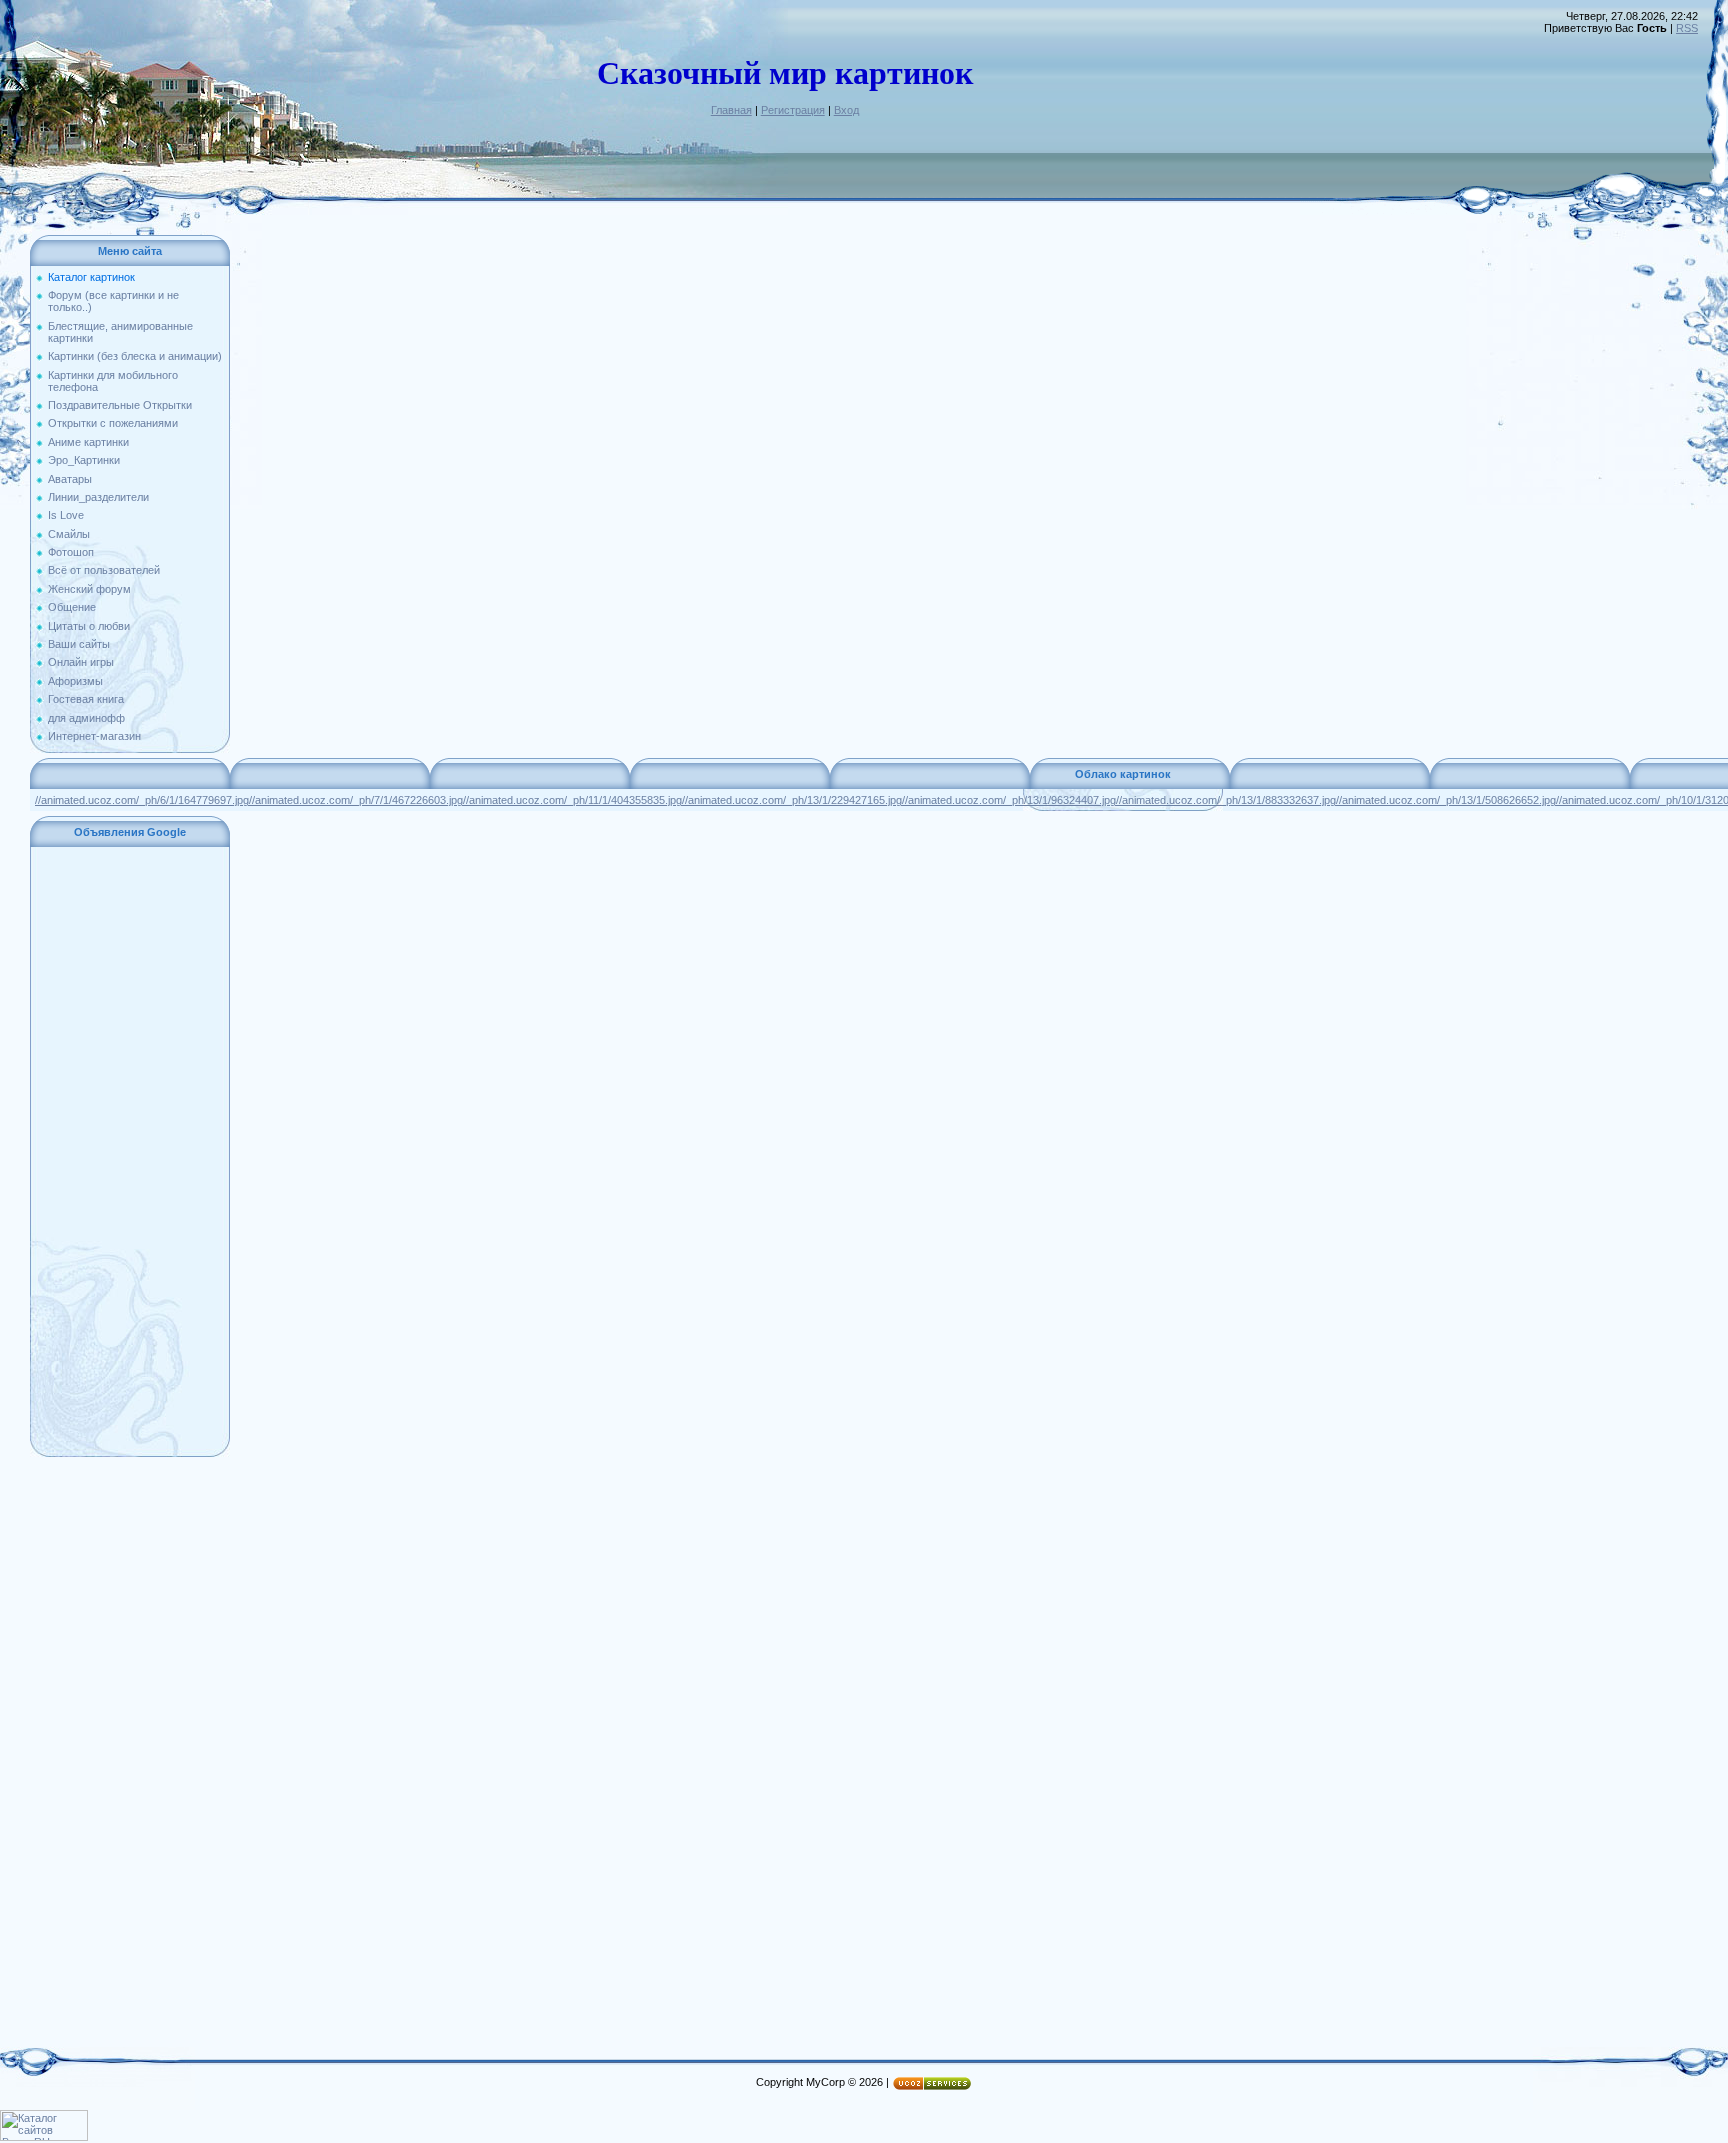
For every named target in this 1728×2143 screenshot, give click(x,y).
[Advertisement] (130, 1152)
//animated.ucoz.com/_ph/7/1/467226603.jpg (356, 800)
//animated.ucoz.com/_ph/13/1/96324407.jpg (1009, 800)
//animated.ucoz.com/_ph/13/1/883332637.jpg (1226, 800)
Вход (846, 110)
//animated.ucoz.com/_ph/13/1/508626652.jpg (1446, 800)
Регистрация (793, 110)
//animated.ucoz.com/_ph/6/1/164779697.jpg (142, 800)
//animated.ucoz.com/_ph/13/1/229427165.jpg (792, 800)
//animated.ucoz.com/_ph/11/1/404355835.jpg (572, 800)
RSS (1687, 28)
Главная (731, 110)
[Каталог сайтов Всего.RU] (44, 2137)
